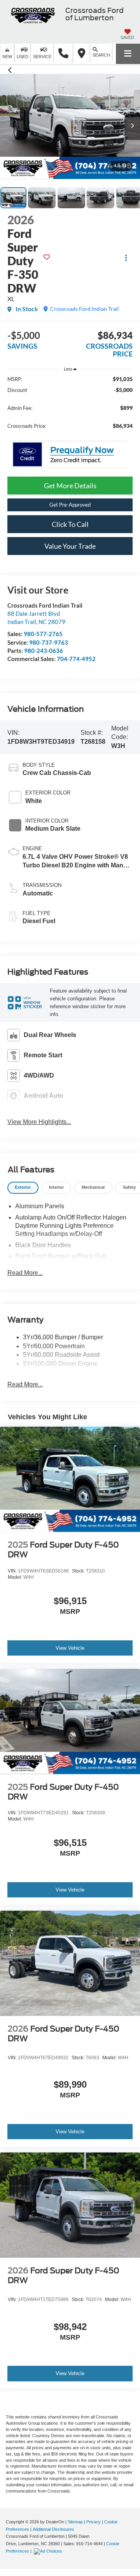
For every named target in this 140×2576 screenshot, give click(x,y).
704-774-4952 (76, 659)
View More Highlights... (39, 1122)
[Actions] (126, 258)
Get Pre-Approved (70, 505)
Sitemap (75, 2522)
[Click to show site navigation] (128, 54)
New (7, 57)
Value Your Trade (70, 546)
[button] (63, 53)
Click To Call (70, 524)
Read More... (25, 1273)
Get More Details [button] (70, 486)
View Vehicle (70, 1648)
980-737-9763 (49, 642)
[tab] (23, 1188)
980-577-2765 (43, 634)
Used (23, 57)
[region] (70, 406)
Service (42, 57)
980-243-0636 (44, 651)
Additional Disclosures (53, 2529)
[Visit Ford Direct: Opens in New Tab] (49, 2551)
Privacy (94, 2522)
